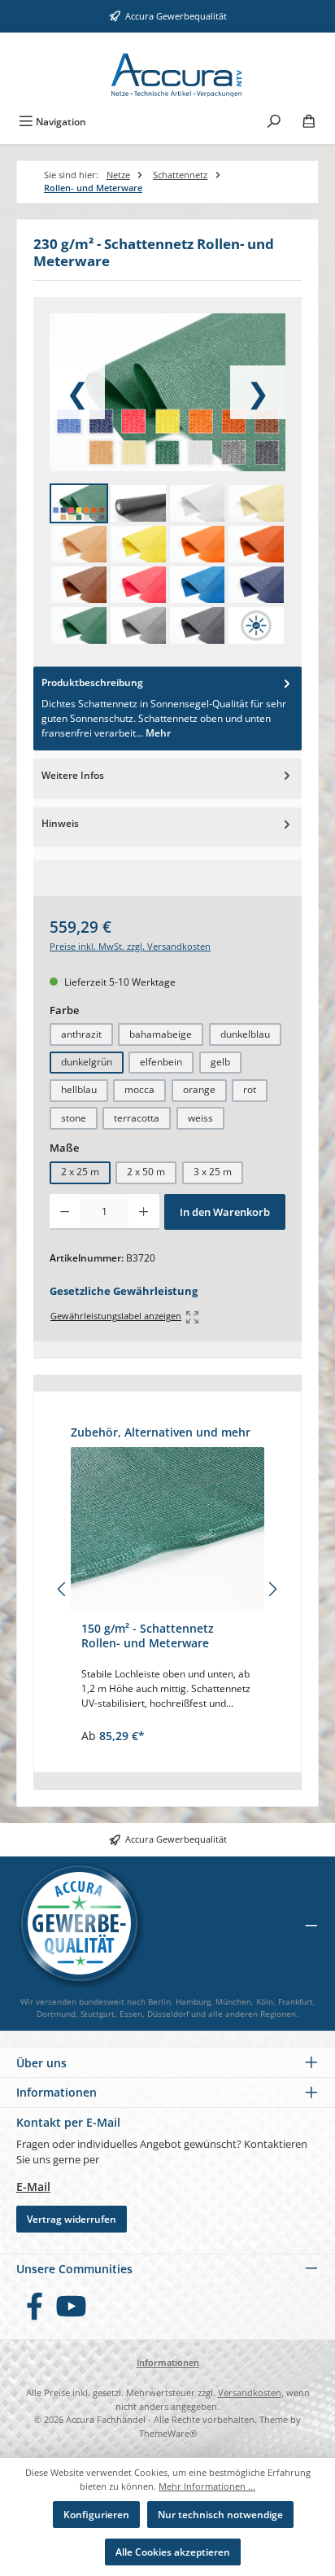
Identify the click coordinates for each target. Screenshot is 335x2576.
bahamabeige (161, 1034)
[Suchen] (274, 120)
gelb (220, 1062)
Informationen (168, 2362)
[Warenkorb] (309, 120)
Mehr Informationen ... (207, 2486)
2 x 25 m (80, 1172)
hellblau (79, 1089)
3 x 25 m (213, 1172)
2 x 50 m (146, 1172)
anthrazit (81, 1034)
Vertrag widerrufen (72, 2219)
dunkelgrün (87, 1062)
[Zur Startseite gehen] (168, 69)
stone (74, 1118)
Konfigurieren (96, 2515)
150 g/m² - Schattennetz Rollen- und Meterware (148, 1636)
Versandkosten (250, 2392)
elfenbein (161, 1062)
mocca (139, 1089)
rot (250, 1089)
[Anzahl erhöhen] (144, 1212)
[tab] (167, 709)
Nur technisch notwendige (220, 2515)
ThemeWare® (168, 2433)
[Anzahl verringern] (65, 1212)
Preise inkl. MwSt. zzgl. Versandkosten (130, 946)
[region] (167, 1590)
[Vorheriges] (63, 1589)
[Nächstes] (272, 1589)
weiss (200, 1118)
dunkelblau (245, 1034)
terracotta (137, 1118)
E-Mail (33, 2187)
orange (199, 1089)
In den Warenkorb (225, 1212)
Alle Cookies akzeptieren (173, 2552)
